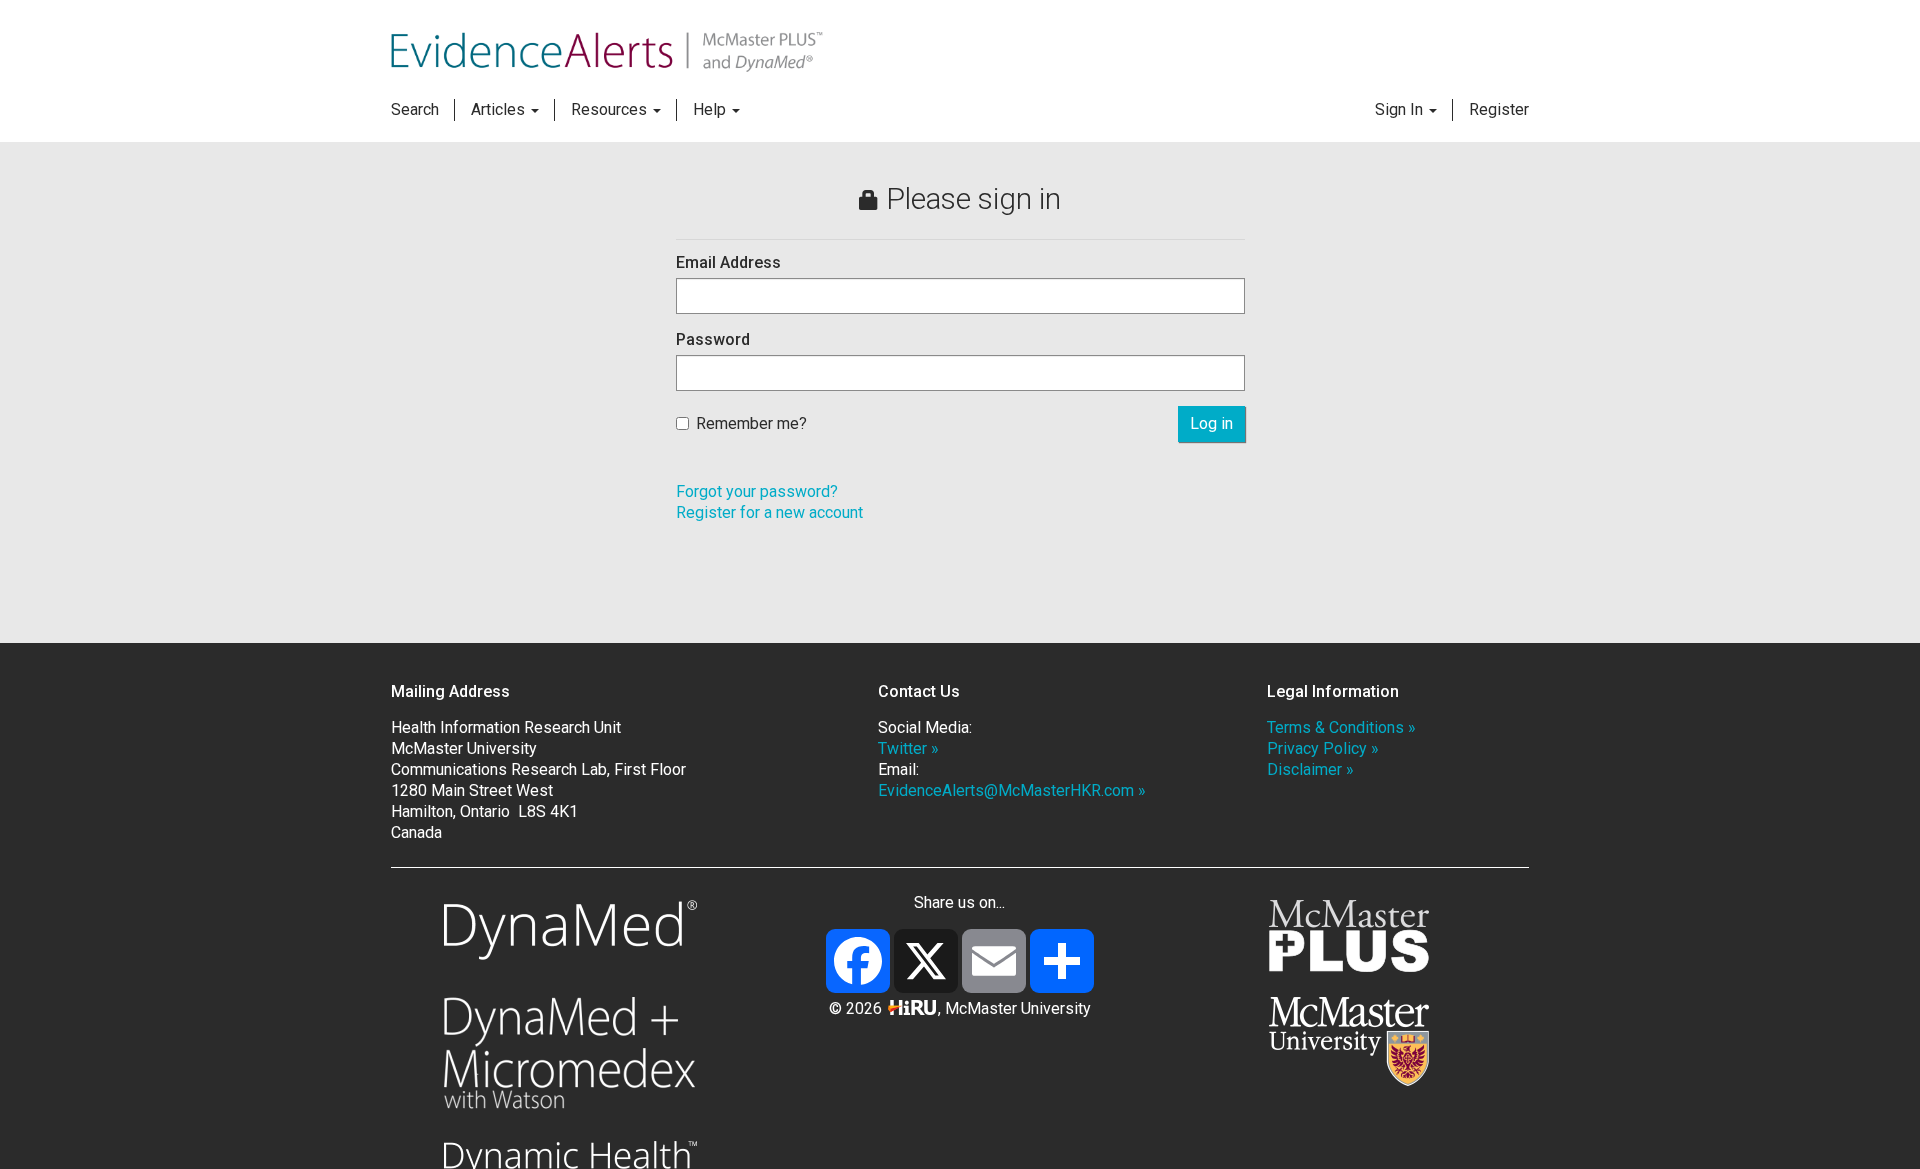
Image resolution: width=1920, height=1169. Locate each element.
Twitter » (908, 748)
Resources (611, 109)
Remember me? (751, 423)
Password (713, 339)
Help (711, 109)
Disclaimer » (1310, 769)
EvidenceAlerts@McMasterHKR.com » (1012, 790)
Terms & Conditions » (1341, 727)
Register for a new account (769, 512)
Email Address (728, 262)
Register (1499, 109)
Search (415, 109)
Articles (500, 109)
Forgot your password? (757, 491)
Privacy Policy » (1323, 748)
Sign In (1401, 109)
